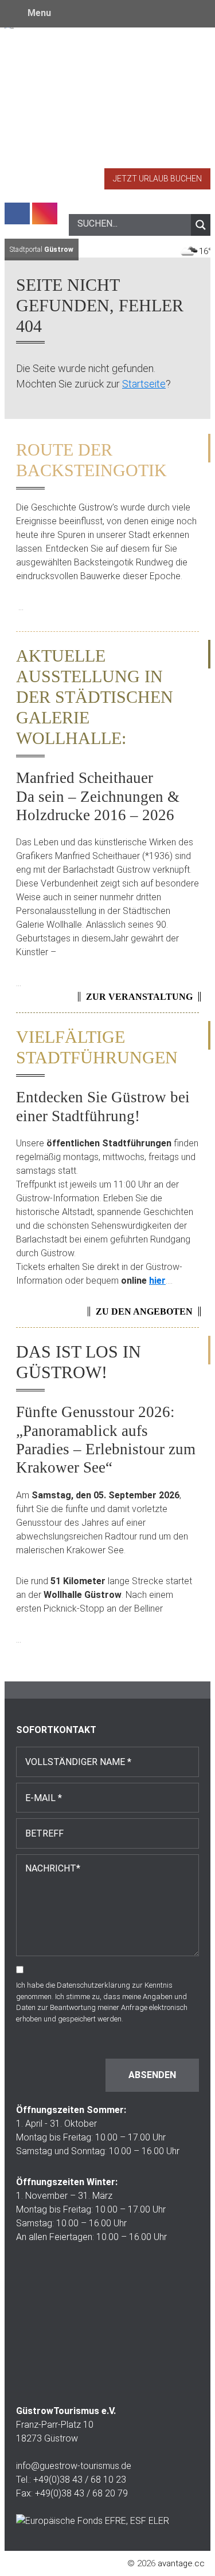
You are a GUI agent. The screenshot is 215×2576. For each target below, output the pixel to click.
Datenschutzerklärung (93, 1985)
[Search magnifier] (201, 225)
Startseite (144, 384)
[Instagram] (45, 213)
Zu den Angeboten (144, 1311)
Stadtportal (42, 250)
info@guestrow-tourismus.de (74, 2466)
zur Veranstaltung (139, 997)
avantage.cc (181, 2563)
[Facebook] (17, 213)
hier (157, 1281)
